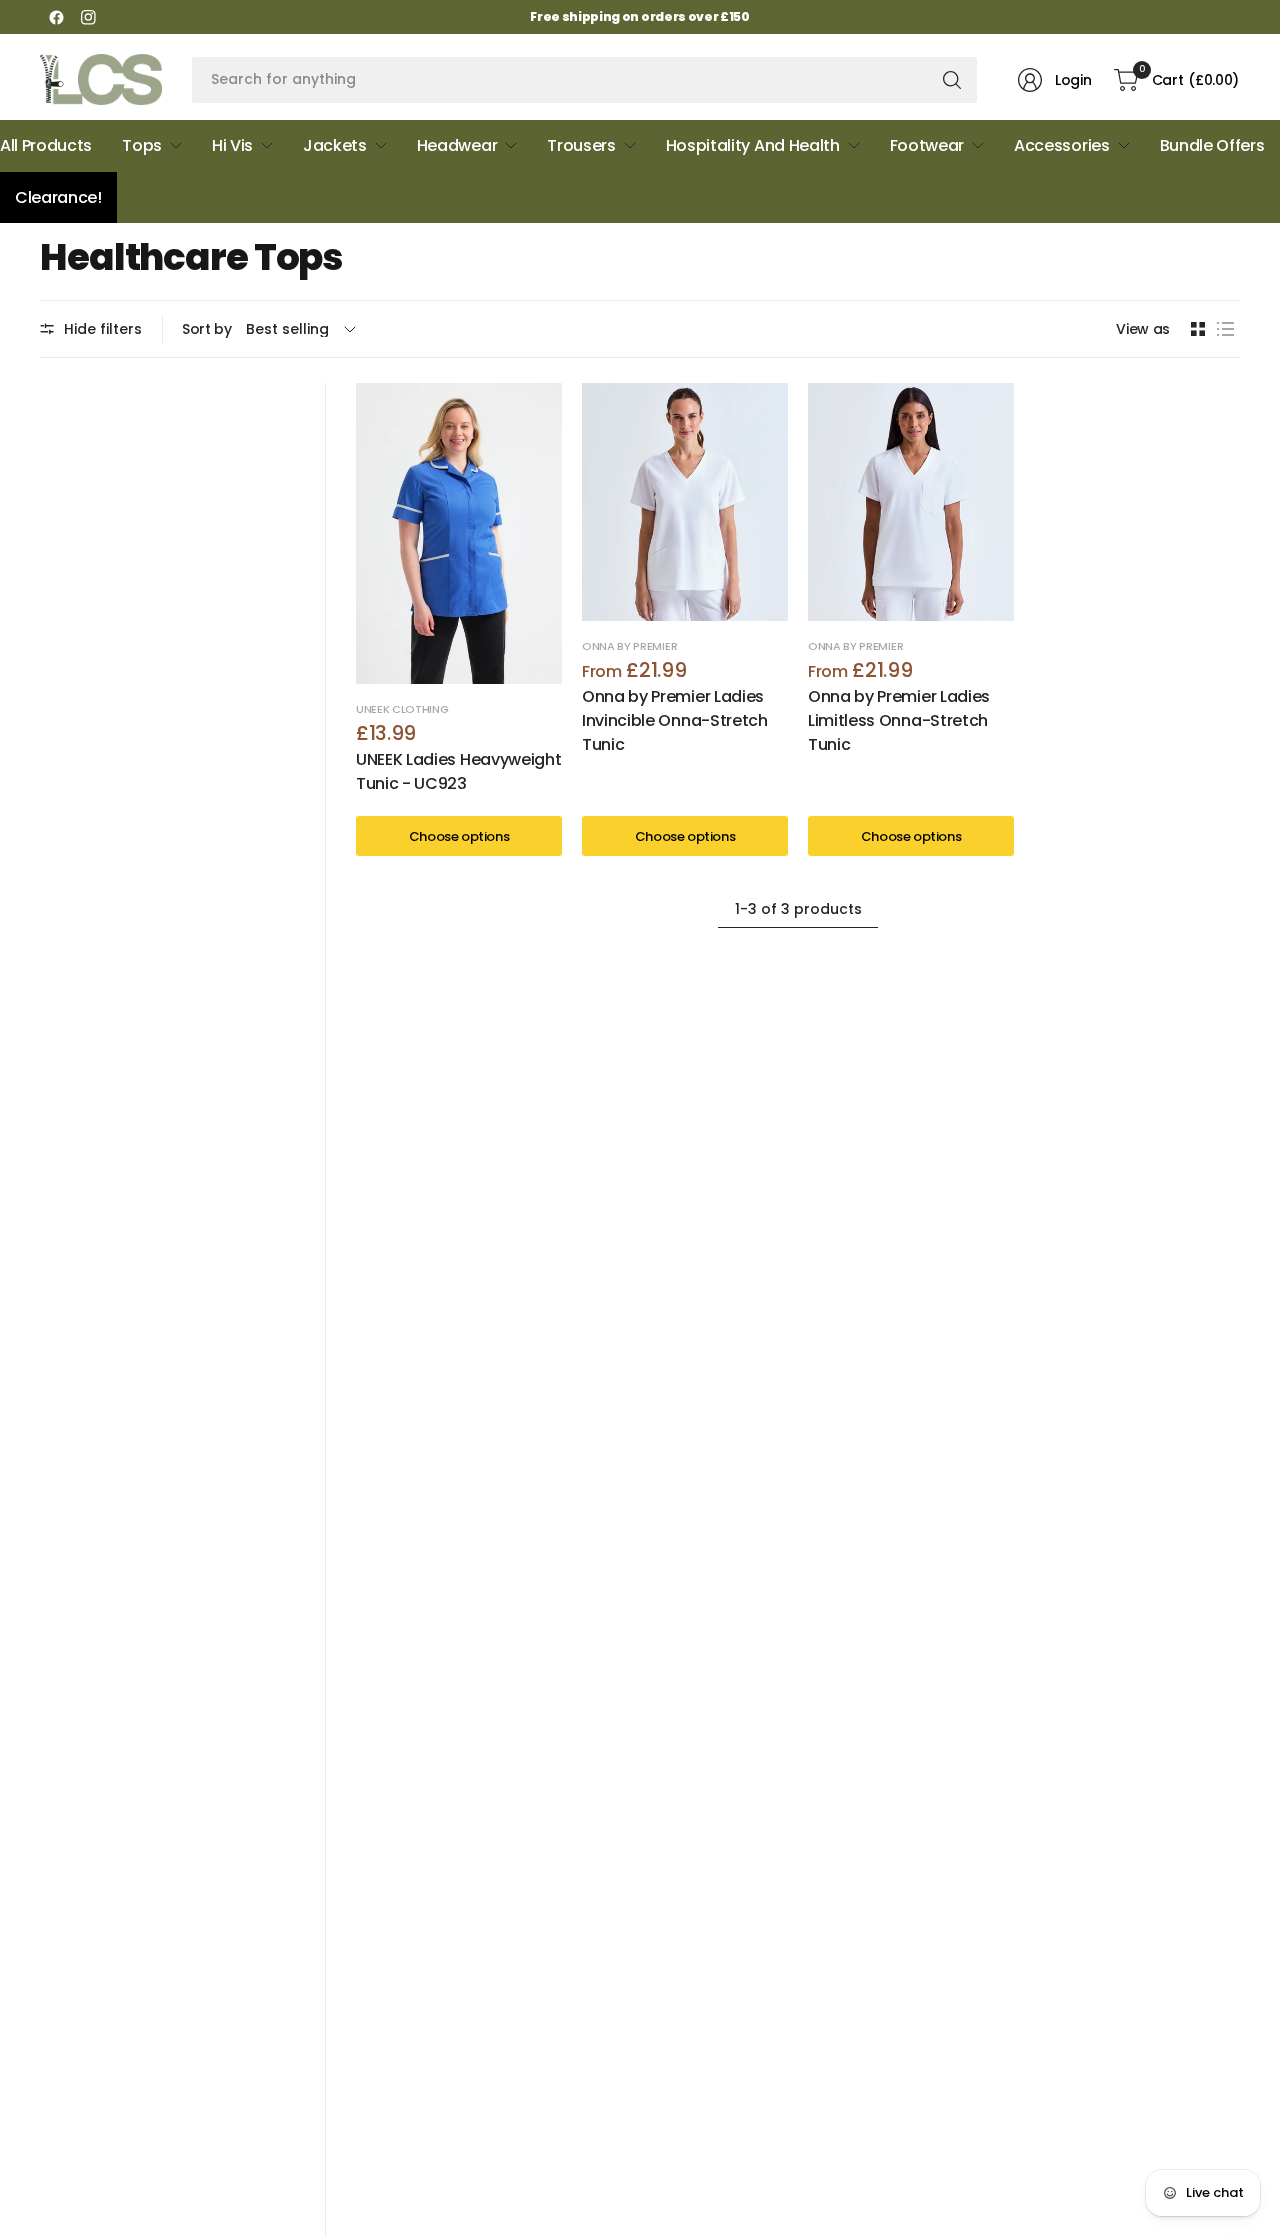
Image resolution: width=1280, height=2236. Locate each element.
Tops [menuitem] (142, 145)
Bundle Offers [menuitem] (1212, 145)
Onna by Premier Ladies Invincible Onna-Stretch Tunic (675, 720)
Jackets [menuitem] (335, 145)
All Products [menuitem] (46, 145)
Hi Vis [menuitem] (232, 145)
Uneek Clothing (402, 709)
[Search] (952, 80)
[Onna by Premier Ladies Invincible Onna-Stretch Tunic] (685, 502)
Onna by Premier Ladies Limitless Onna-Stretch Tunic (899, 720)
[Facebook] (56, 17)
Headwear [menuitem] (457, 145)
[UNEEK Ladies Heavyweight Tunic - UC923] (459, 533)
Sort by (207, 329)
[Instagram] (88, 17)
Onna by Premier (629, 646)
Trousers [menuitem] (581, 145)
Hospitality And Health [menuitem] (753, 145)
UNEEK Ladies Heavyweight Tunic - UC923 (458, 771)
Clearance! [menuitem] (58, 197)
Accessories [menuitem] (1061, 145)
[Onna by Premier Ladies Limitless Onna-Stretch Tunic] (911, 502)
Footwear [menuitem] (927, 145)
